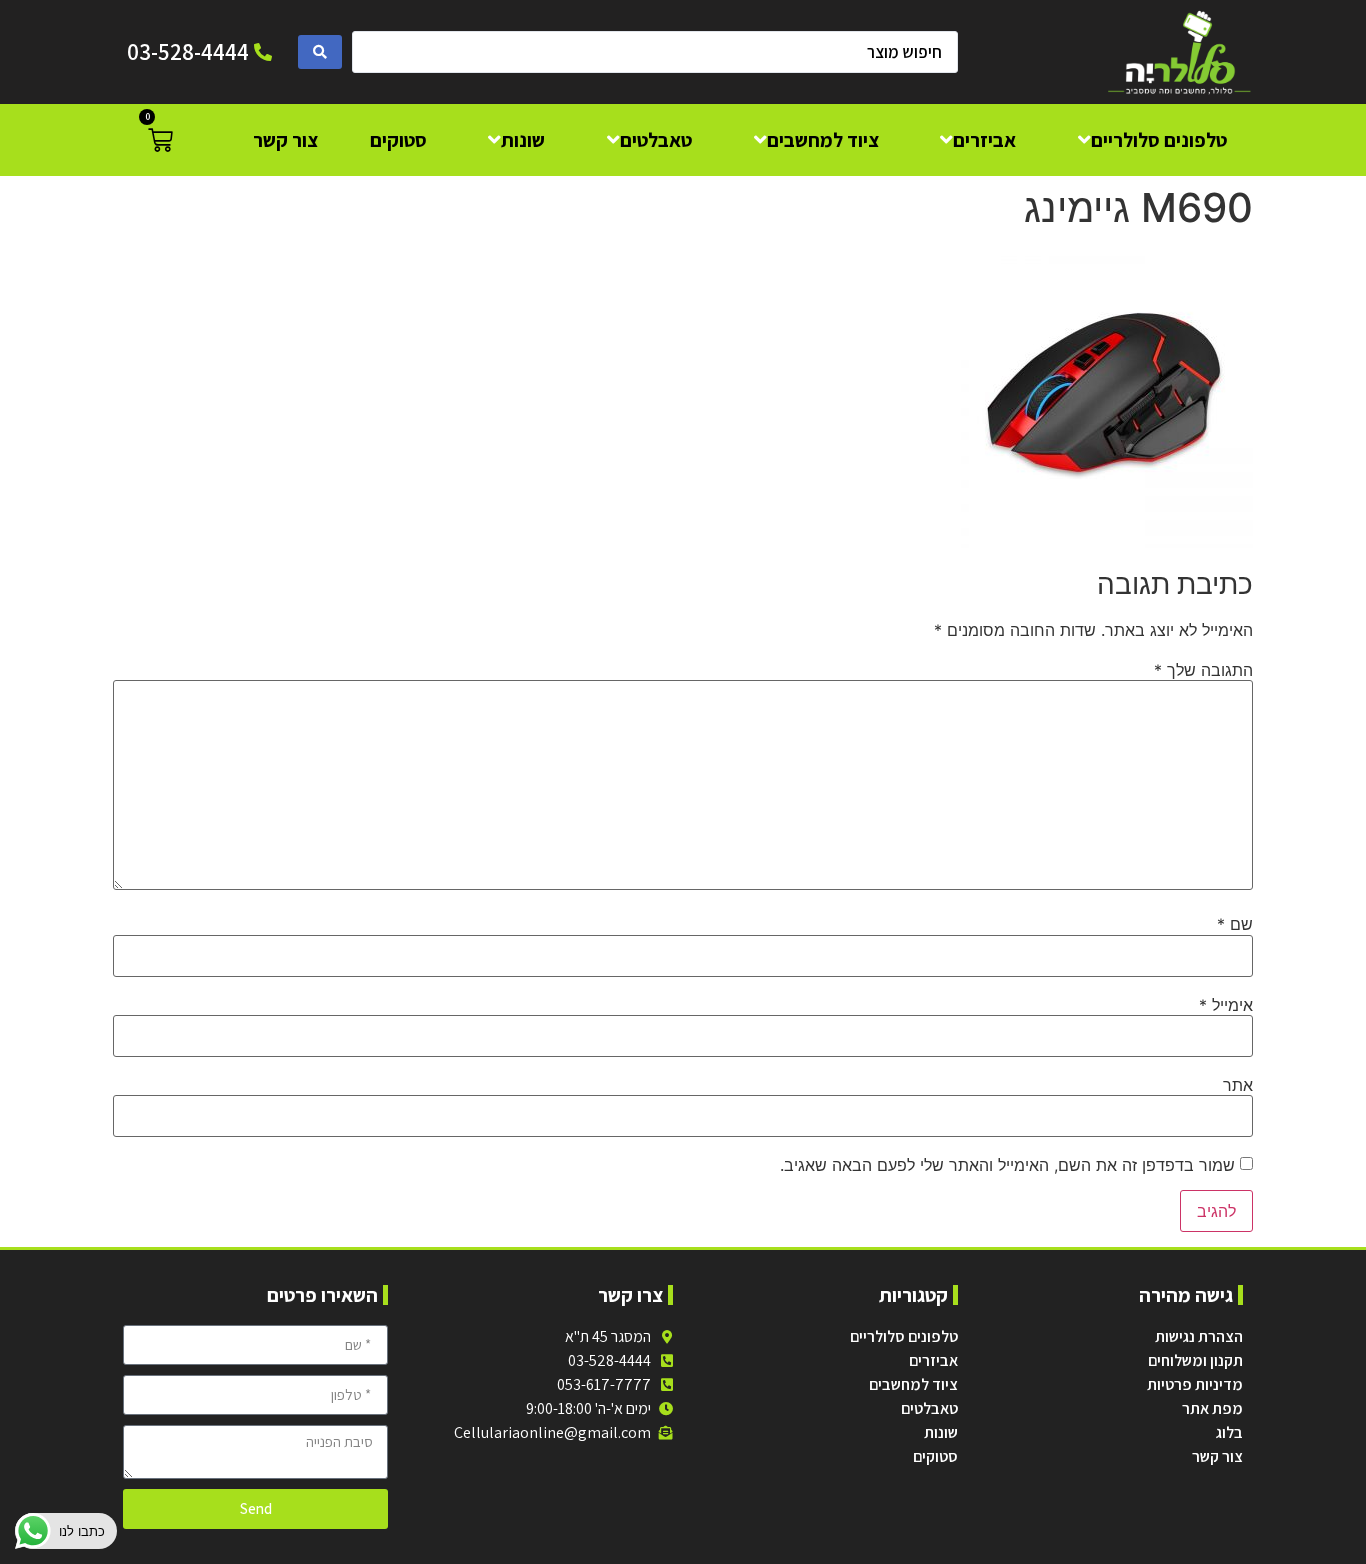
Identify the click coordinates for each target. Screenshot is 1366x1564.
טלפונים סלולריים (904, 1336)
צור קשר (1217, 1456)
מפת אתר (1212, 1408)
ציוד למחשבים (913, 1384)
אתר (1238, 1085)
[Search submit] (320, 52)
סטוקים (935, 1456)
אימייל (1226, 1005)
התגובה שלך (1203, 670)
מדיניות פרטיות (1195, 1384)
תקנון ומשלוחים (1195, 1360)
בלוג (1229, 1432)
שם (1235, 924)
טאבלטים (929, 1408)
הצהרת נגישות (1199, 1336)
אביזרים (933, 1360)
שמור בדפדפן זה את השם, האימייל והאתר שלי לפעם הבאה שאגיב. (1007, 1165)
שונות (941, 1432)
